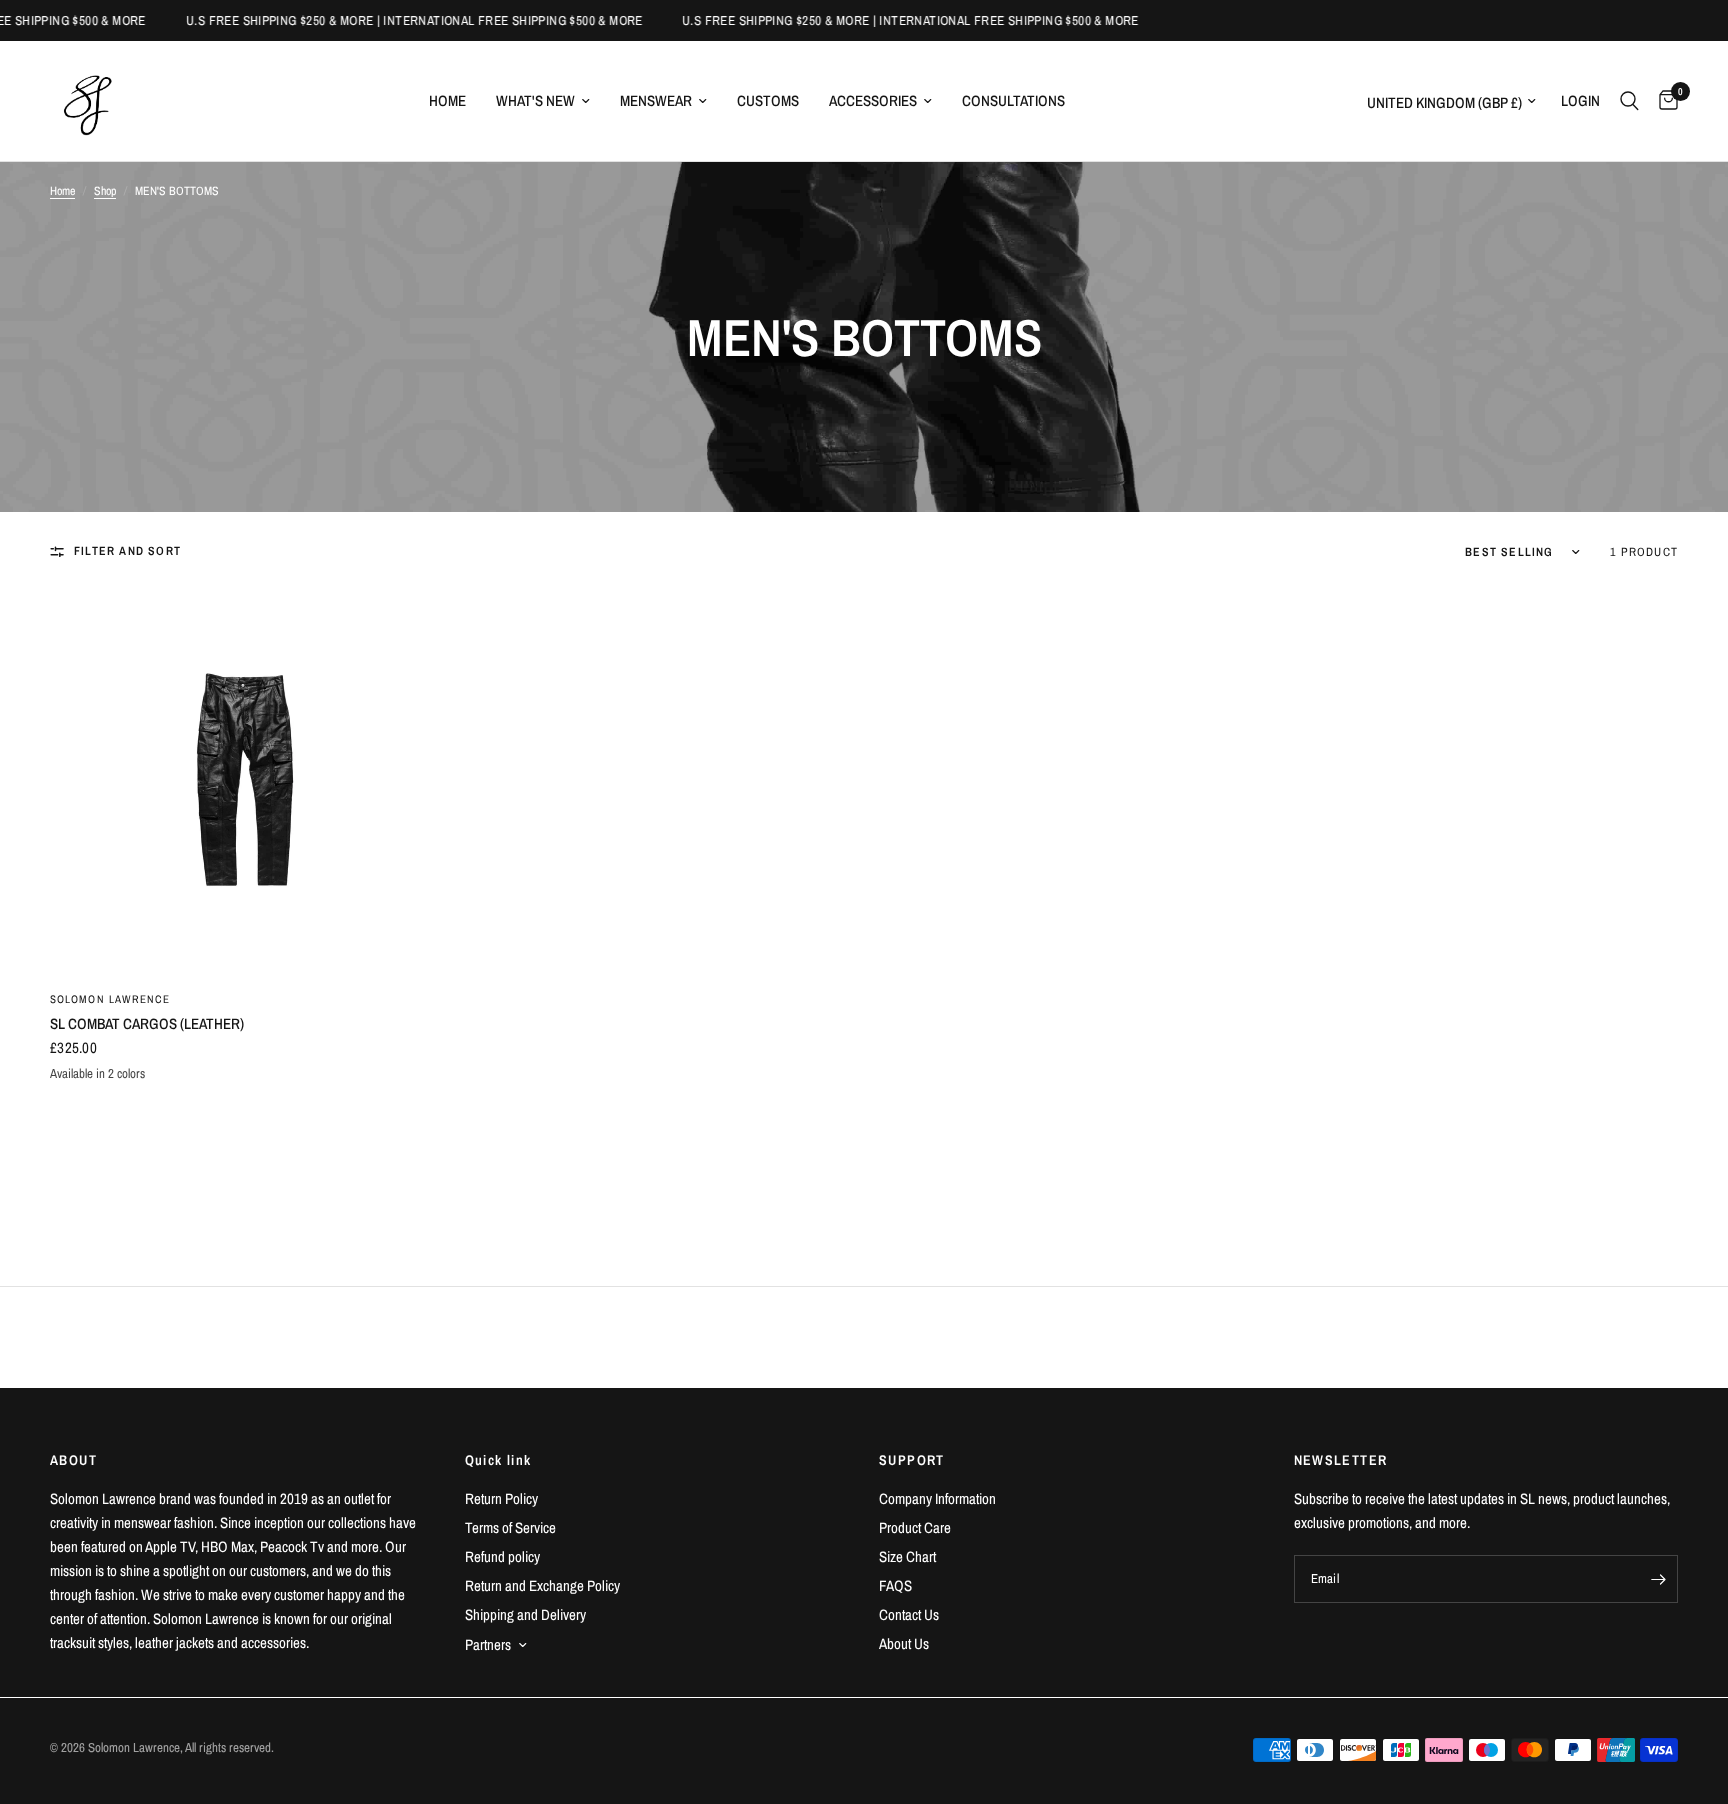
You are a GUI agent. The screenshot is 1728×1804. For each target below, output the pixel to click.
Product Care (915, 1527)
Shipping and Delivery (525, 1614)
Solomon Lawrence (110, 999)
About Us (904, 1643)
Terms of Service (510, 1527)
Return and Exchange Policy (542, 1585)
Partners (488, 1644)
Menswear (656, 100)
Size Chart (907, 1556)
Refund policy (502, 1556)
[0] (1663, 101)
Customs (768, 100)
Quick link (498, 1460)
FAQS (895, 1585)
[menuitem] (447, 101)
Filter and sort (127, 551)
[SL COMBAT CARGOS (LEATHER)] (242, 781)
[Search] (1629, 101)
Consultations (1013, 100)
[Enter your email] (1658, 1579)
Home (447, 100)
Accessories (873, 100)
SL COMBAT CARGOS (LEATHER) (147, 1023)
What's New (535, 100)
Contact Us (909, 1614)
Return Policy (501, 1498)
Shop (105, 191)
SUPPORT (912, 1460)
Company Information (937, 1498)
